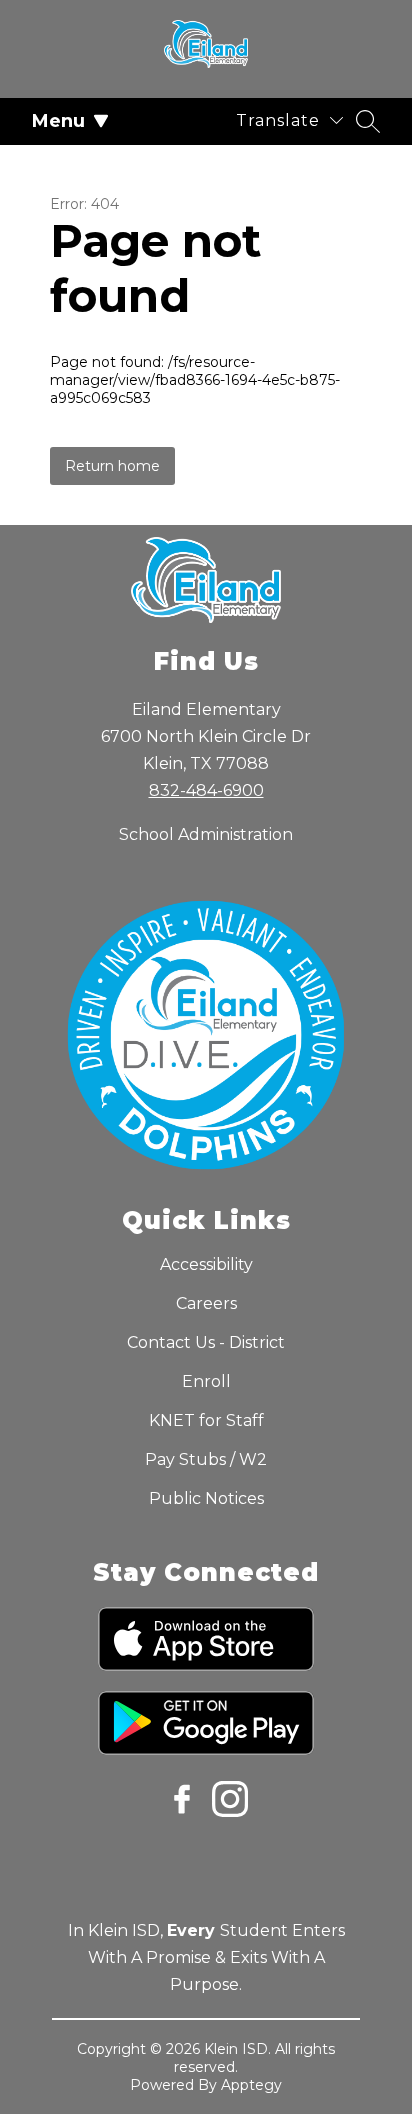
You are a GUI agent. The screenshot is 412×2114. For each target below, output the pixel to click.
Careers (206, 1303)
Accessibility (206, 1264)
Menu (58, 121)
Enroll (206, 1381)
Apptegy (251, 2085)
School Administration (206, 834)
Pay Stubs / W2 (206, 1459)
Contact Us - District (206, 1342)
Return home (112, 466)
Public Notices (206, 1498)
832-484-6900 (206, 790)
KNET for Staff (206, 1420)
